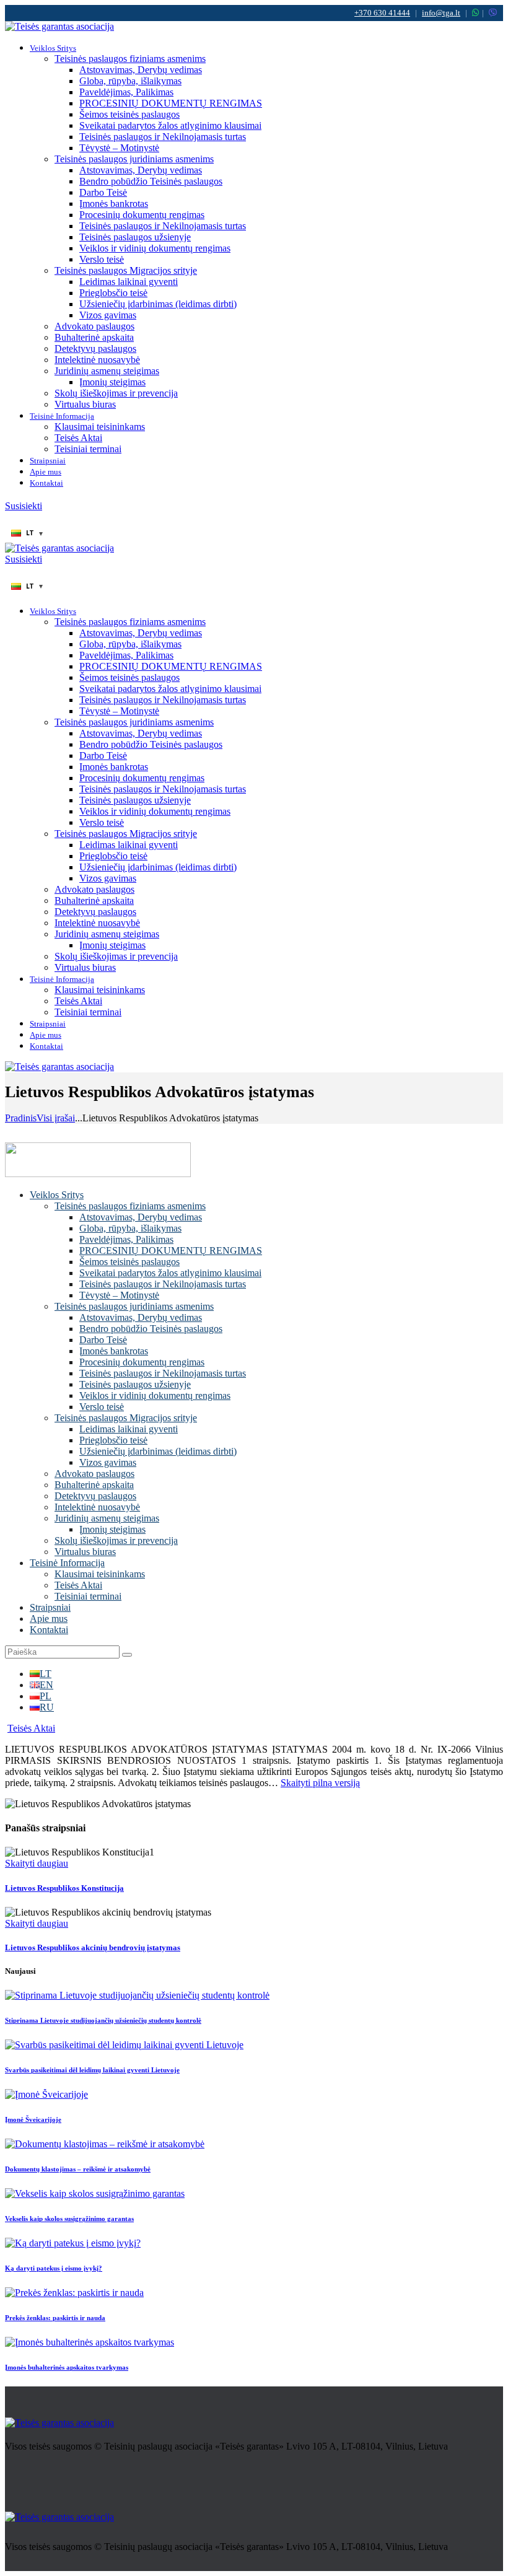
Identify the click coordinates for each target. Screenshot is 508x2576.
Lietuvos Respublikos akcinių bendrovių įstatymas (93, 1947)
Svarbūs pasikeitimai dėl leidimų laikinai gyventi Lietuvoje (92, 2070)
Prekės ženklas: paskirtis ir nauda (55, 2318)
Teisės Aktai (31, 1728)
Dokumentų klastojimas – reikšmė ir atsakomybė (78, 2169)
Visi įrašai (56, 1118)
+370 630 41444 (382, 13)
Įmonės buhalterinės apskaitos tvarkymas (67, 2367)
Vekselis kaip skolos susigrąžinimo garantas (69, 2219)
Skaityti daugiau (37, 1863)
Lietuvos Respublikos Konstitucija (64, 1888)
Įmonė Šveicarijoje (33, 2119)
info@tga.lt (441, 13)
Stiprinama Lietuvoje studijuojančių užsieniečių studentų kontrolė (103, 2020)
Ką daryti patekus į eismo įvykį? (54, 2268)
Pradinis (21, 1118)
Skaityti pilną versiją (320, 1783)
